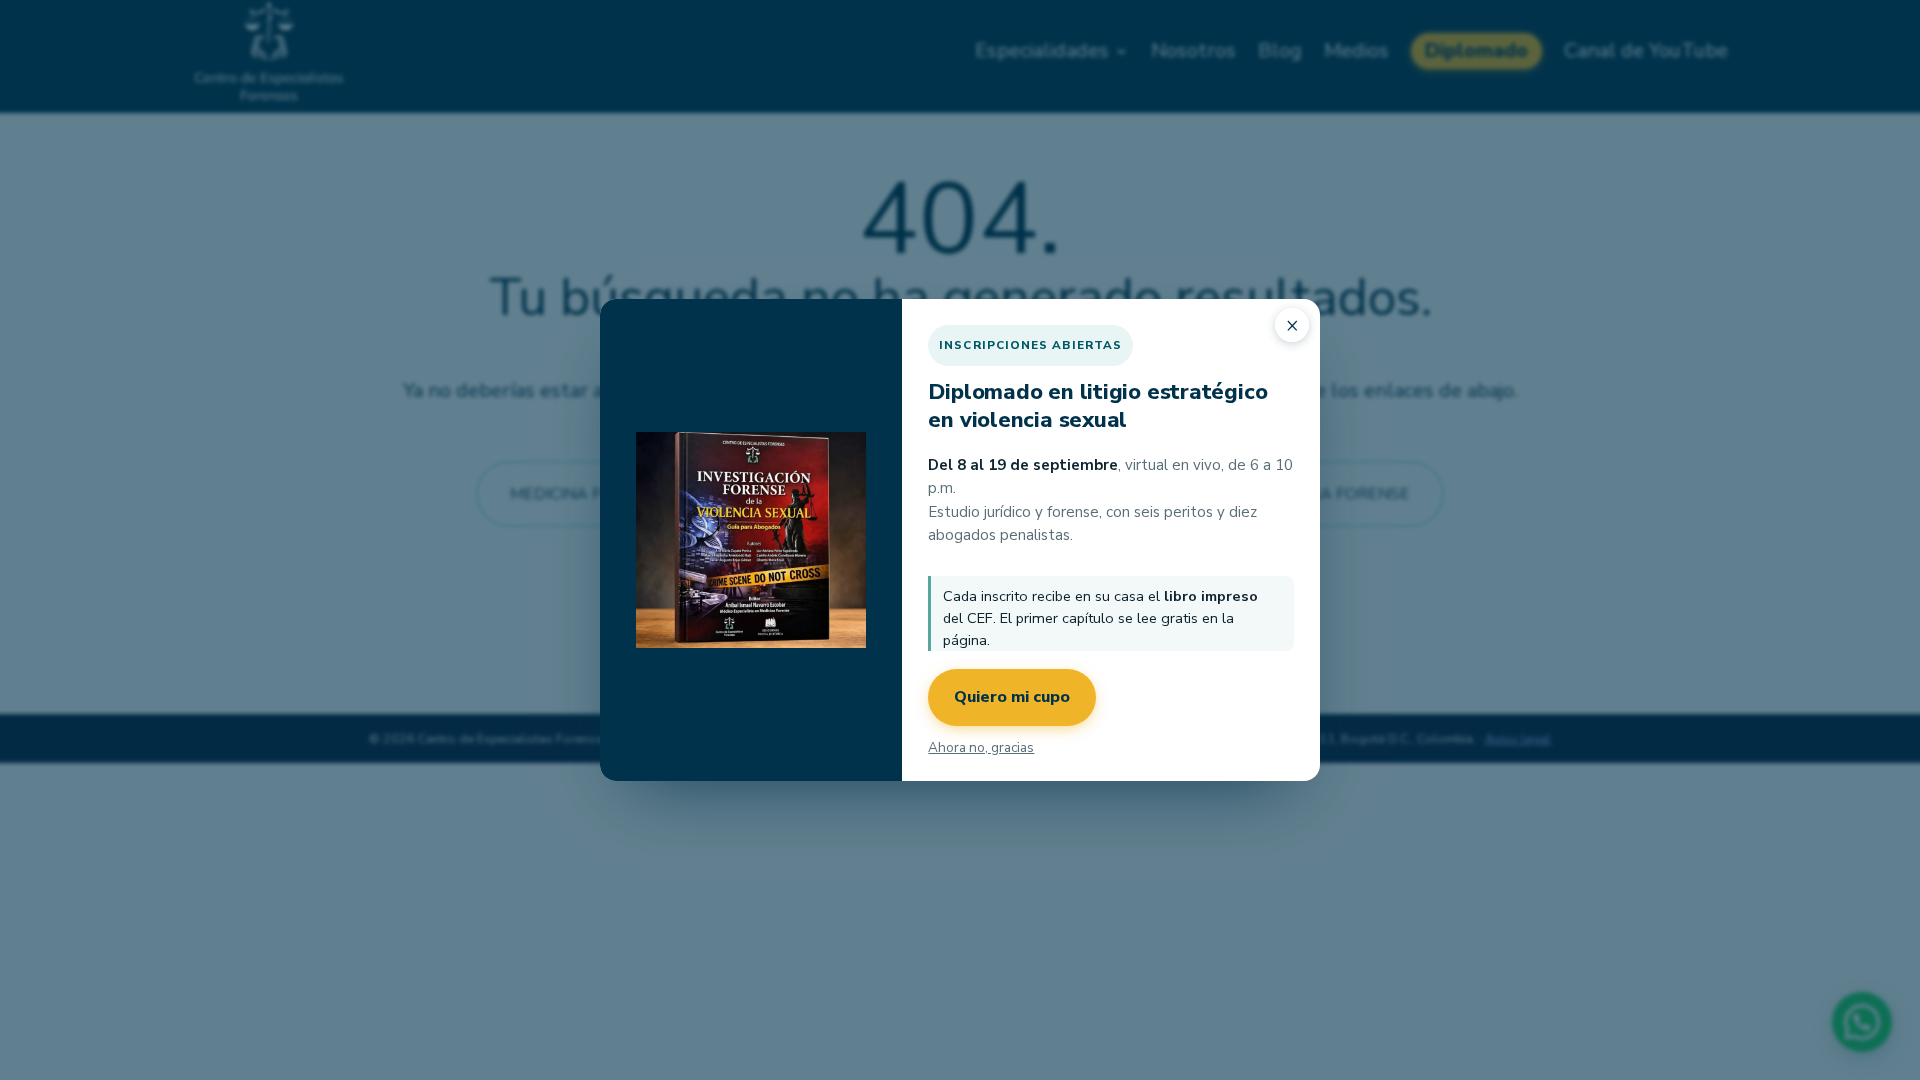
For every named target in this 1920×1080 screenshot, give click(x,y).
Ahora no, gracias (981, 747)
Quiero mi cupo (1012, 697)
